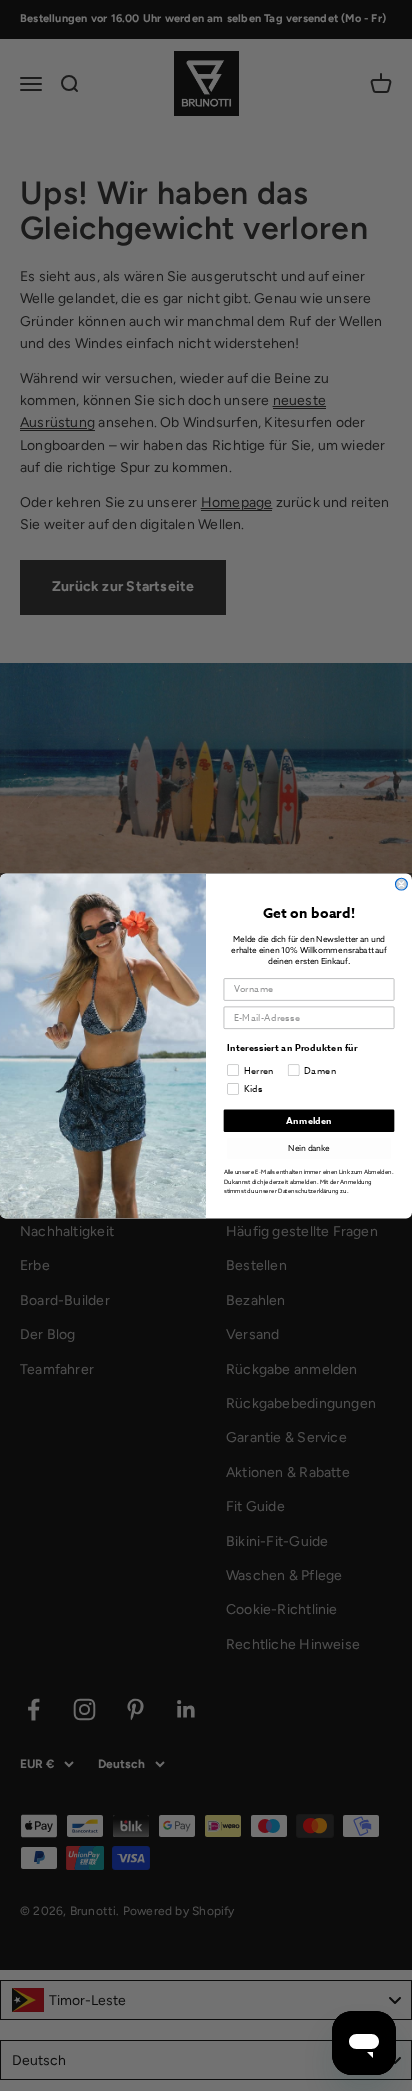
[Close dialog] (402, 884)
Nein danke (309, 1147)
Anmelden (309, 1120)
